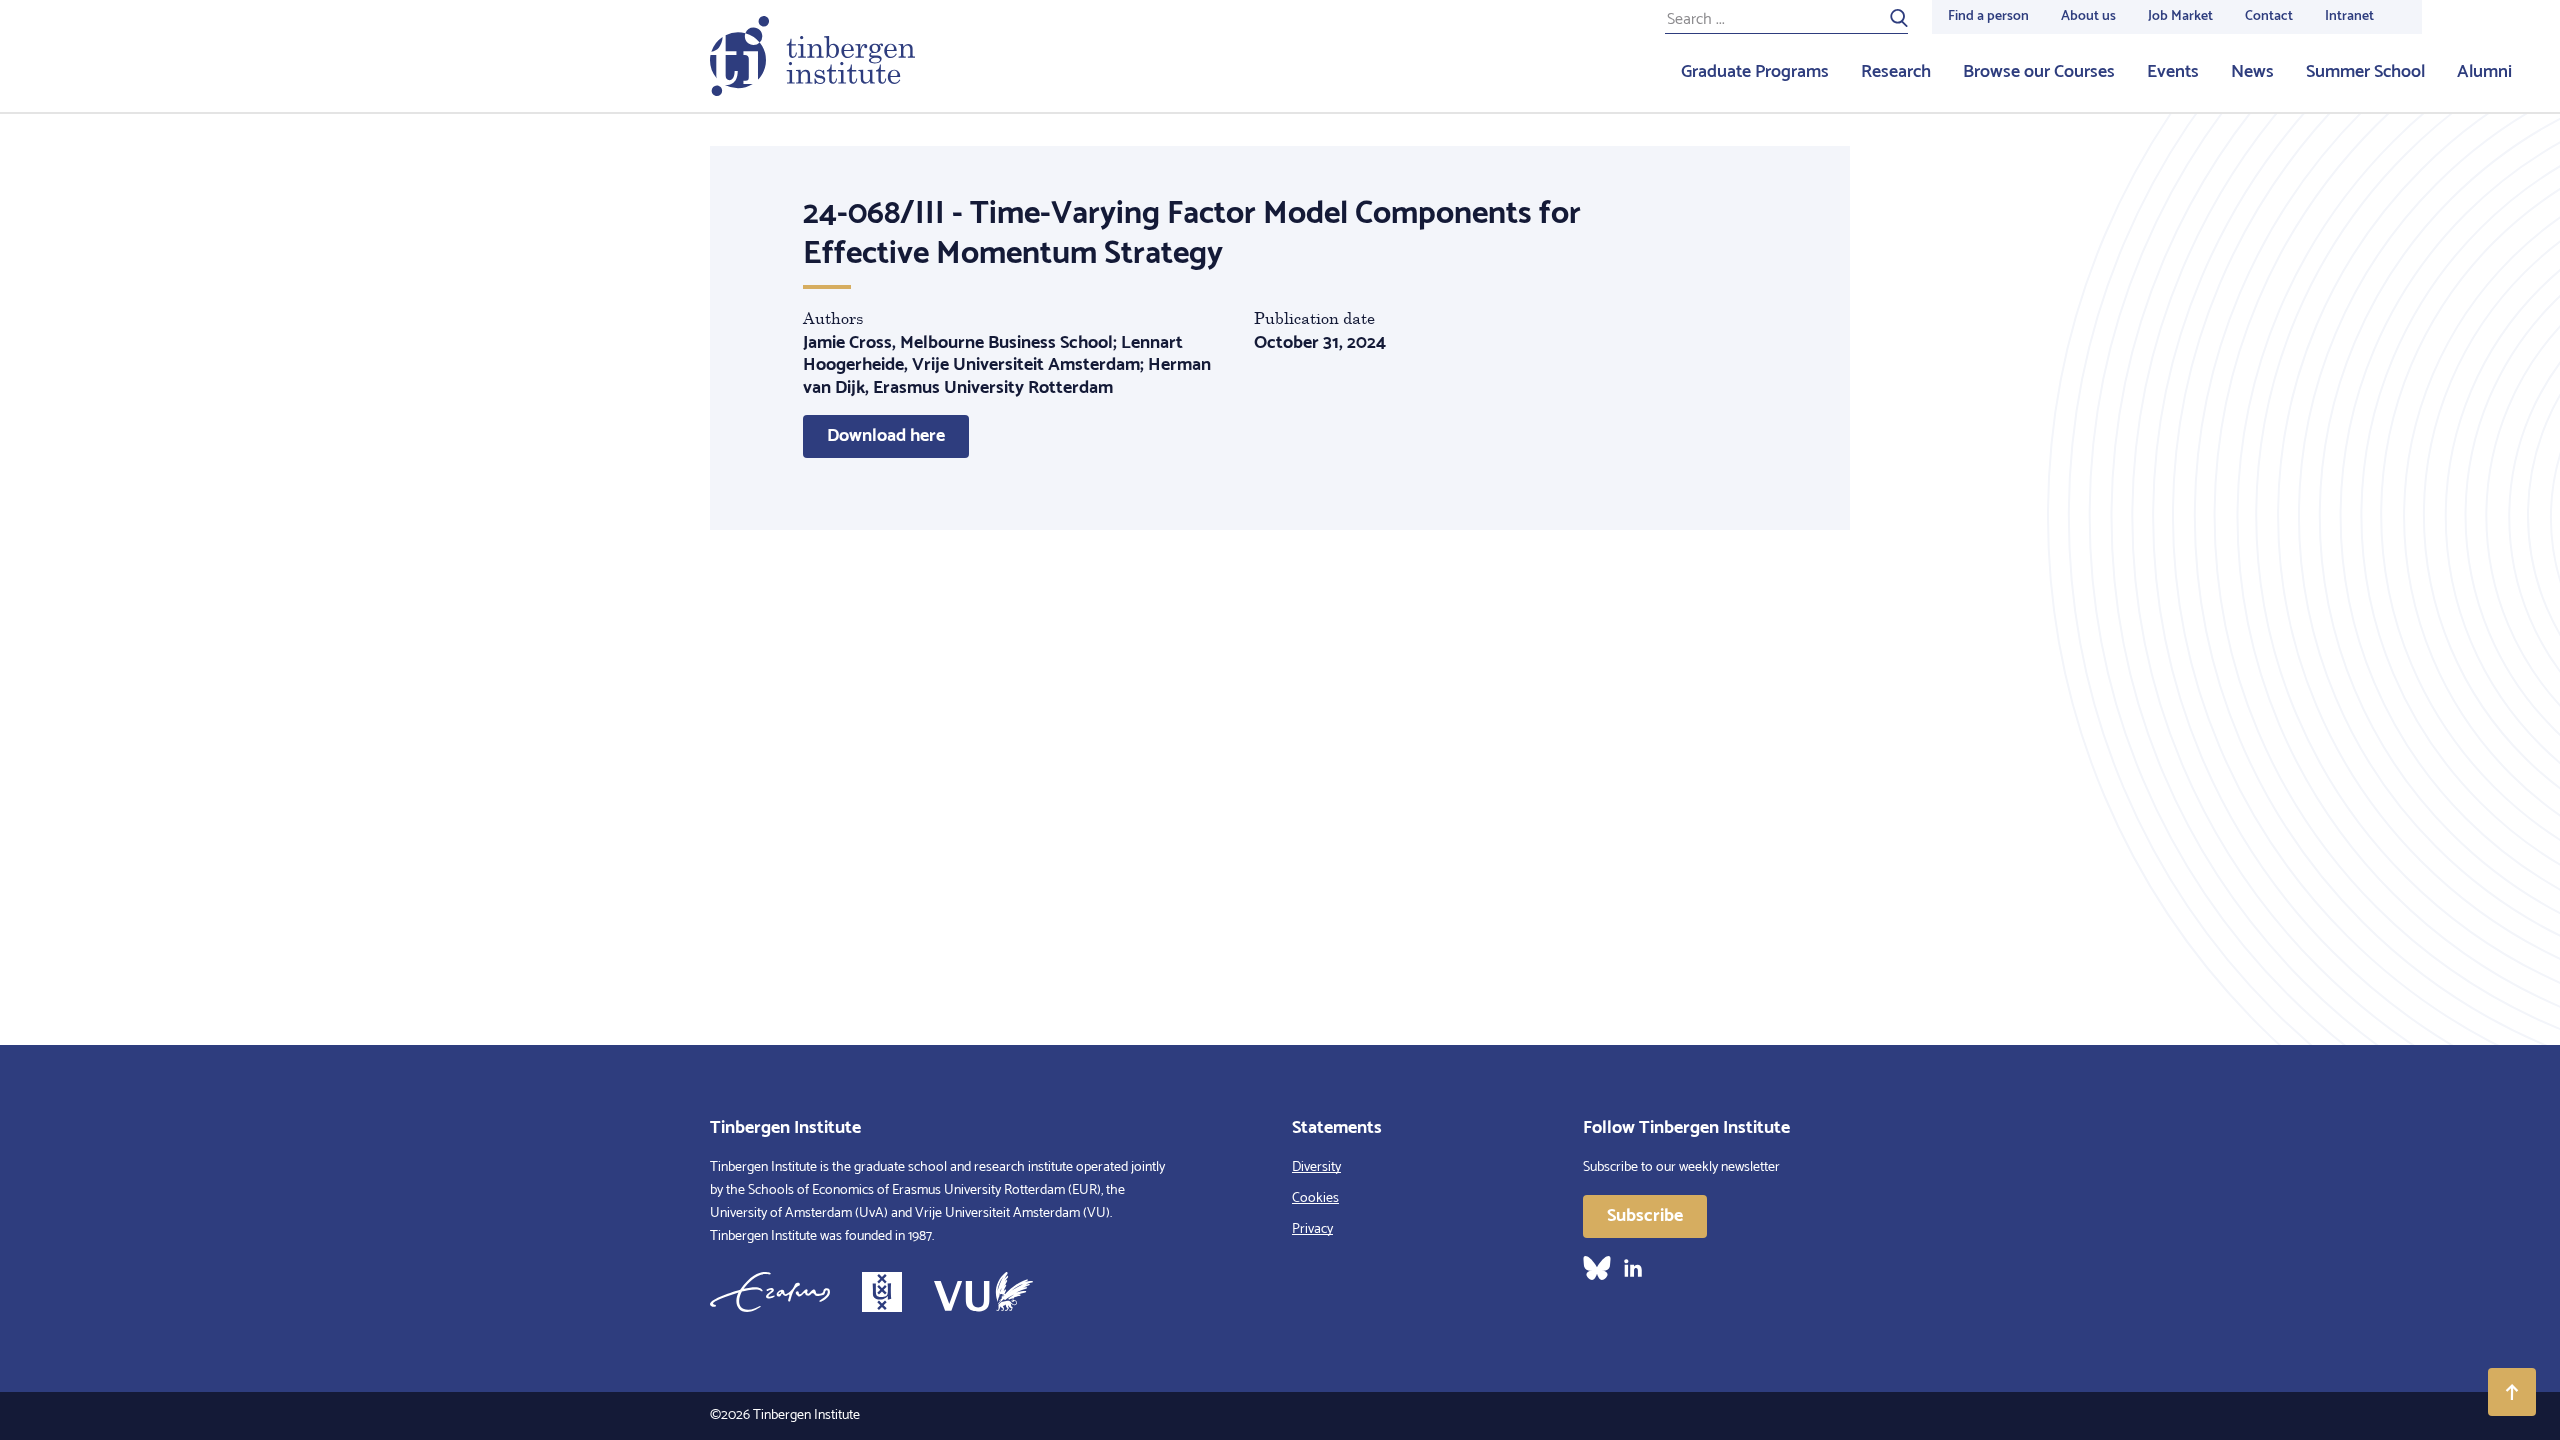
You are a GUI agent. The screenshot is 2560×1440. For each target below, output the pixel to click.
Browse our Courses (2039, 72)
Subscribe (1645, 1216)
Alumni (2484, 72)
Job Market (2180, 16)
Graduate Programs (1755, 72)
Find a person (1988, 16)
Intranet (2349, 16)
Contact (2269, 16)
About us (2088, 16)
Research (1896, 72)
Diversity (1316, 1167)
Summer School (2365, 72)
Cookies (1315, 1198)
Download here (886, 436)
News (2252, 72)
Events (2173, 72)
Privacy (1312, 1229)
